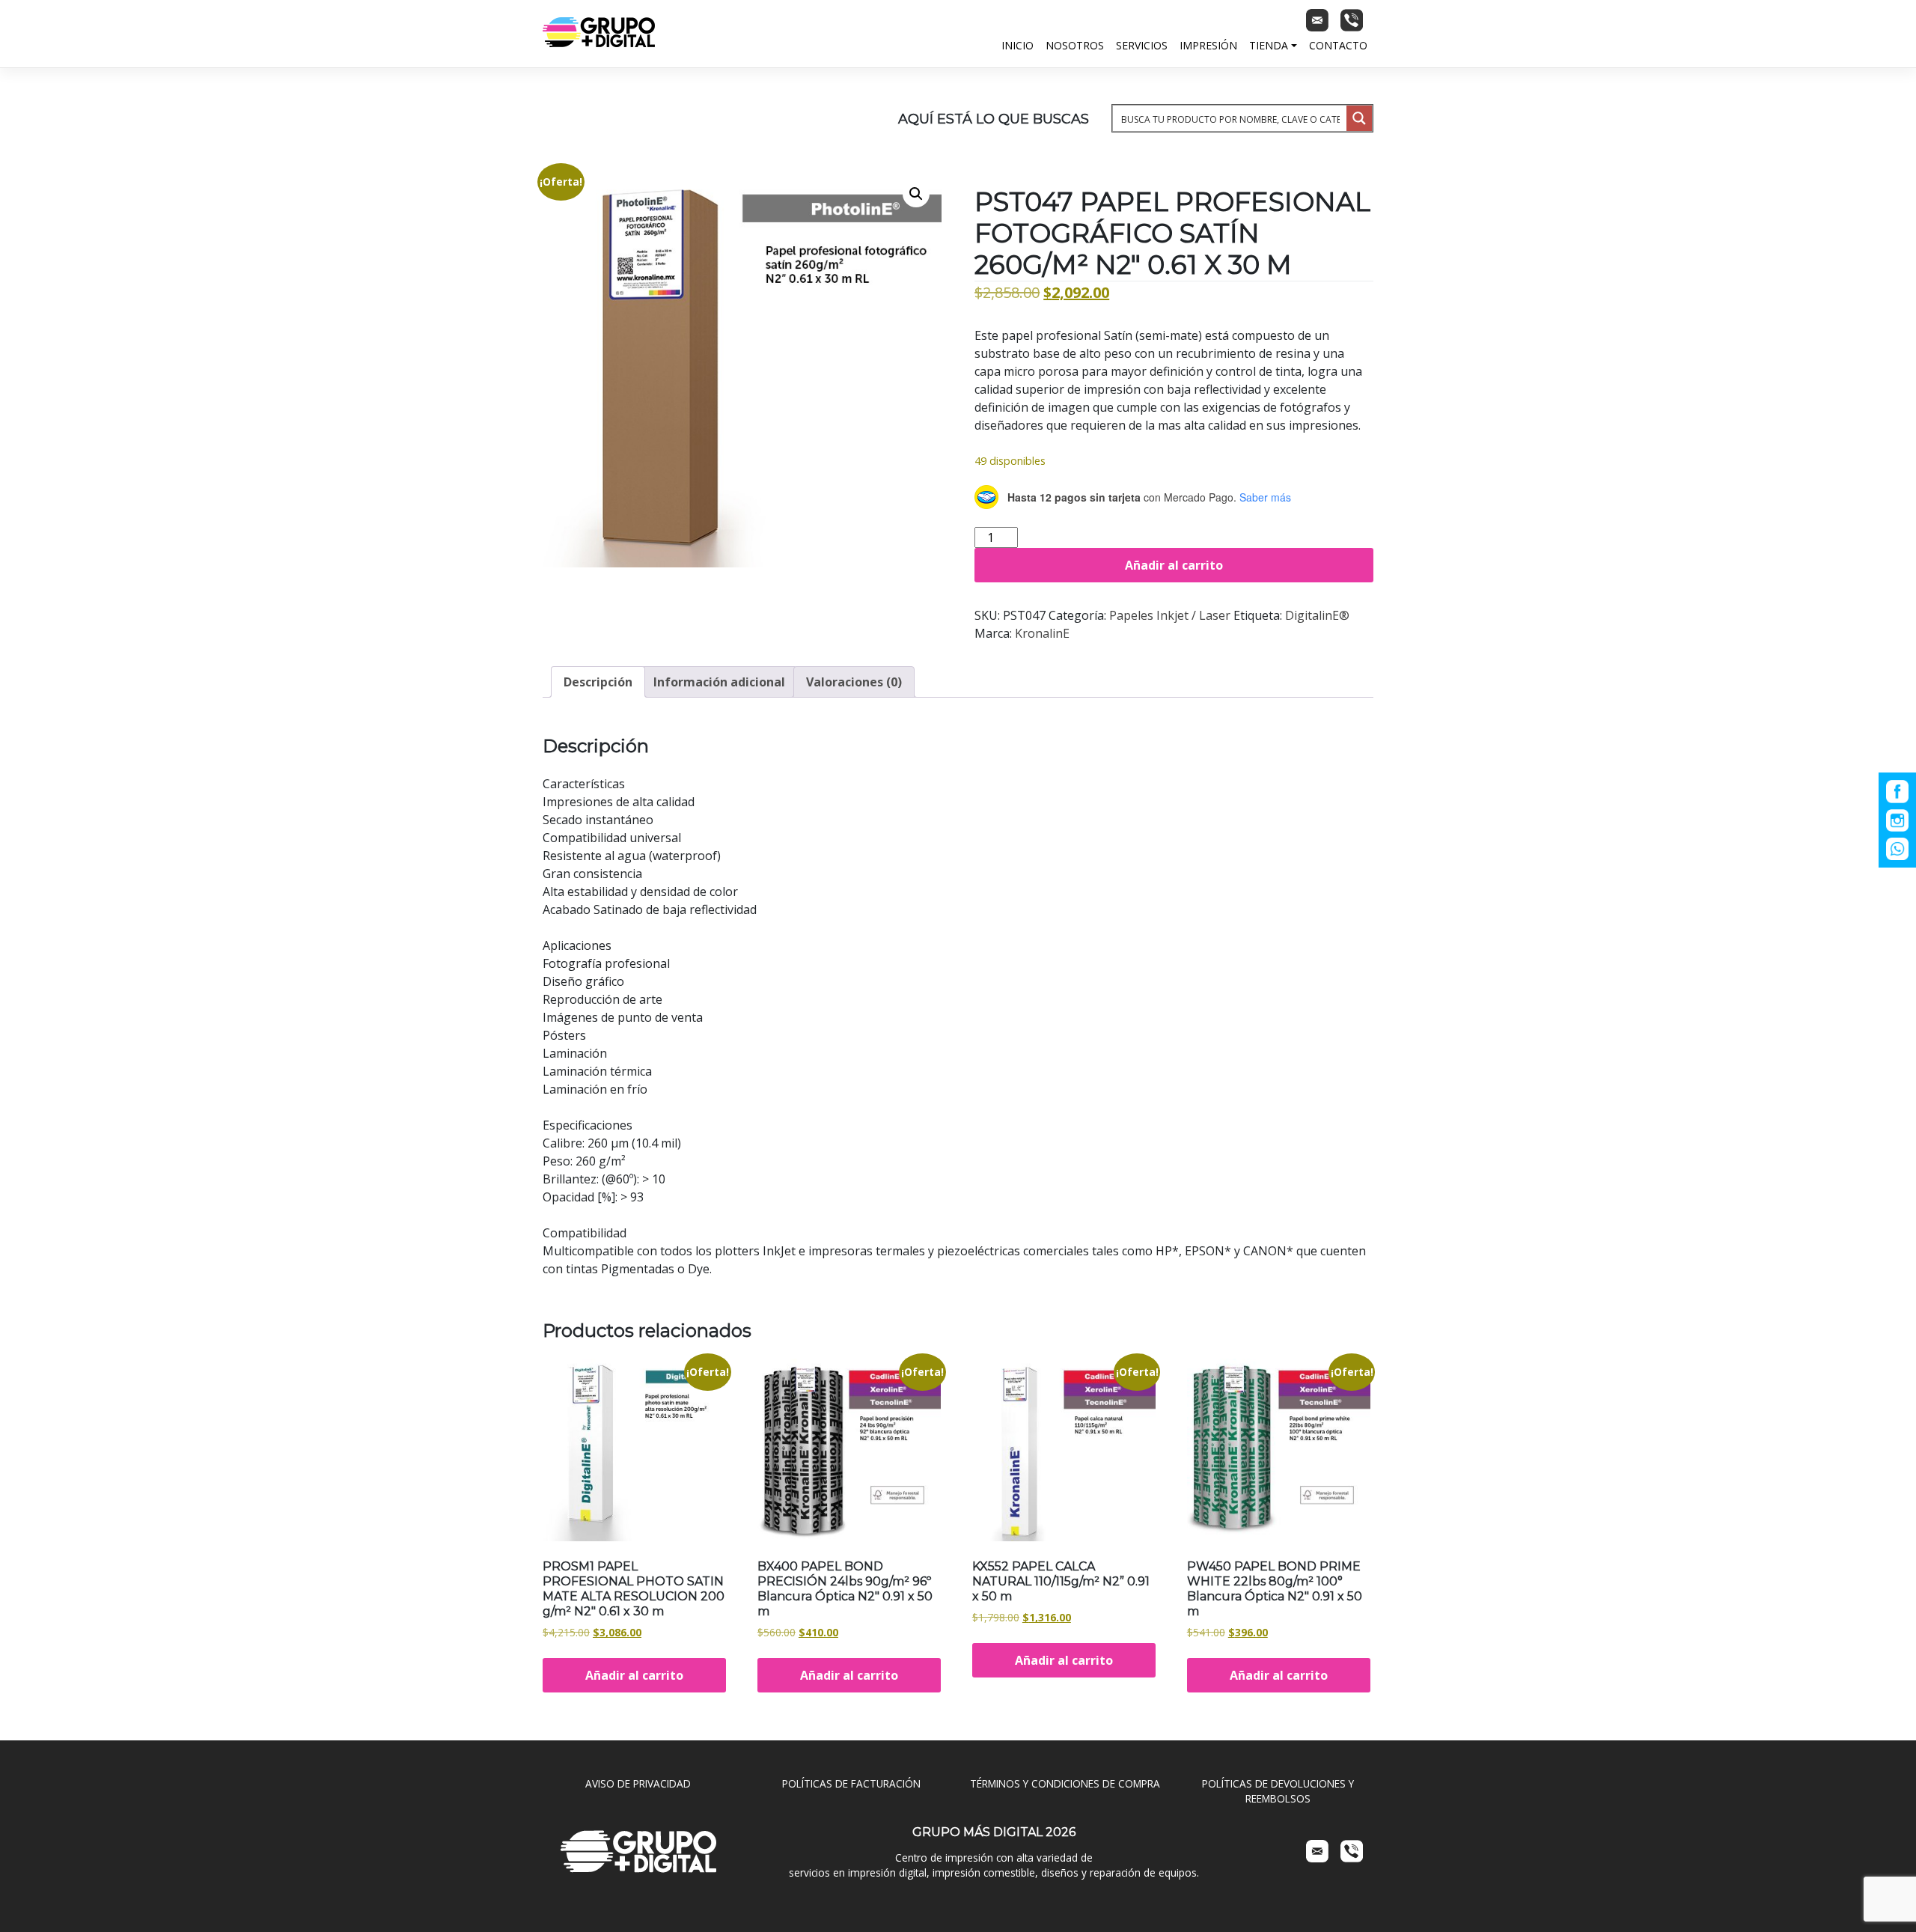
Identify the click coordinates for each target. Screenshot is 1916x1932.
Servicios (1142, 45)
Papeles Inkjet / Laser (1170, 615)
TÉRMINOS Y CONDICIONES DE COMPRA (1065, 1783)
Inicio (1018, 45)
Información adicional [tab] (719, 682)
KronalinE (1042, 633)
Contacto (1338, 45)
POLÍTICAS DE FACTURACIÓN (851, 1783)
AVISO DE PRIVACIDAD (638, 1783)
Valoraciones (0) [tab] (854, 682)
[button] (916, 194)
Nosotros (1075, 45)
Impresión (1208, 45)
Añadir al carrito (1174, 565)
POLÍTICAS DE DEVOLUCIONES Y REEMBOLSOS (1278, 1791)
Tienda (1269, 45)
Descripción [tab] (598, 682)
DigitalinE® (1317, 615)
